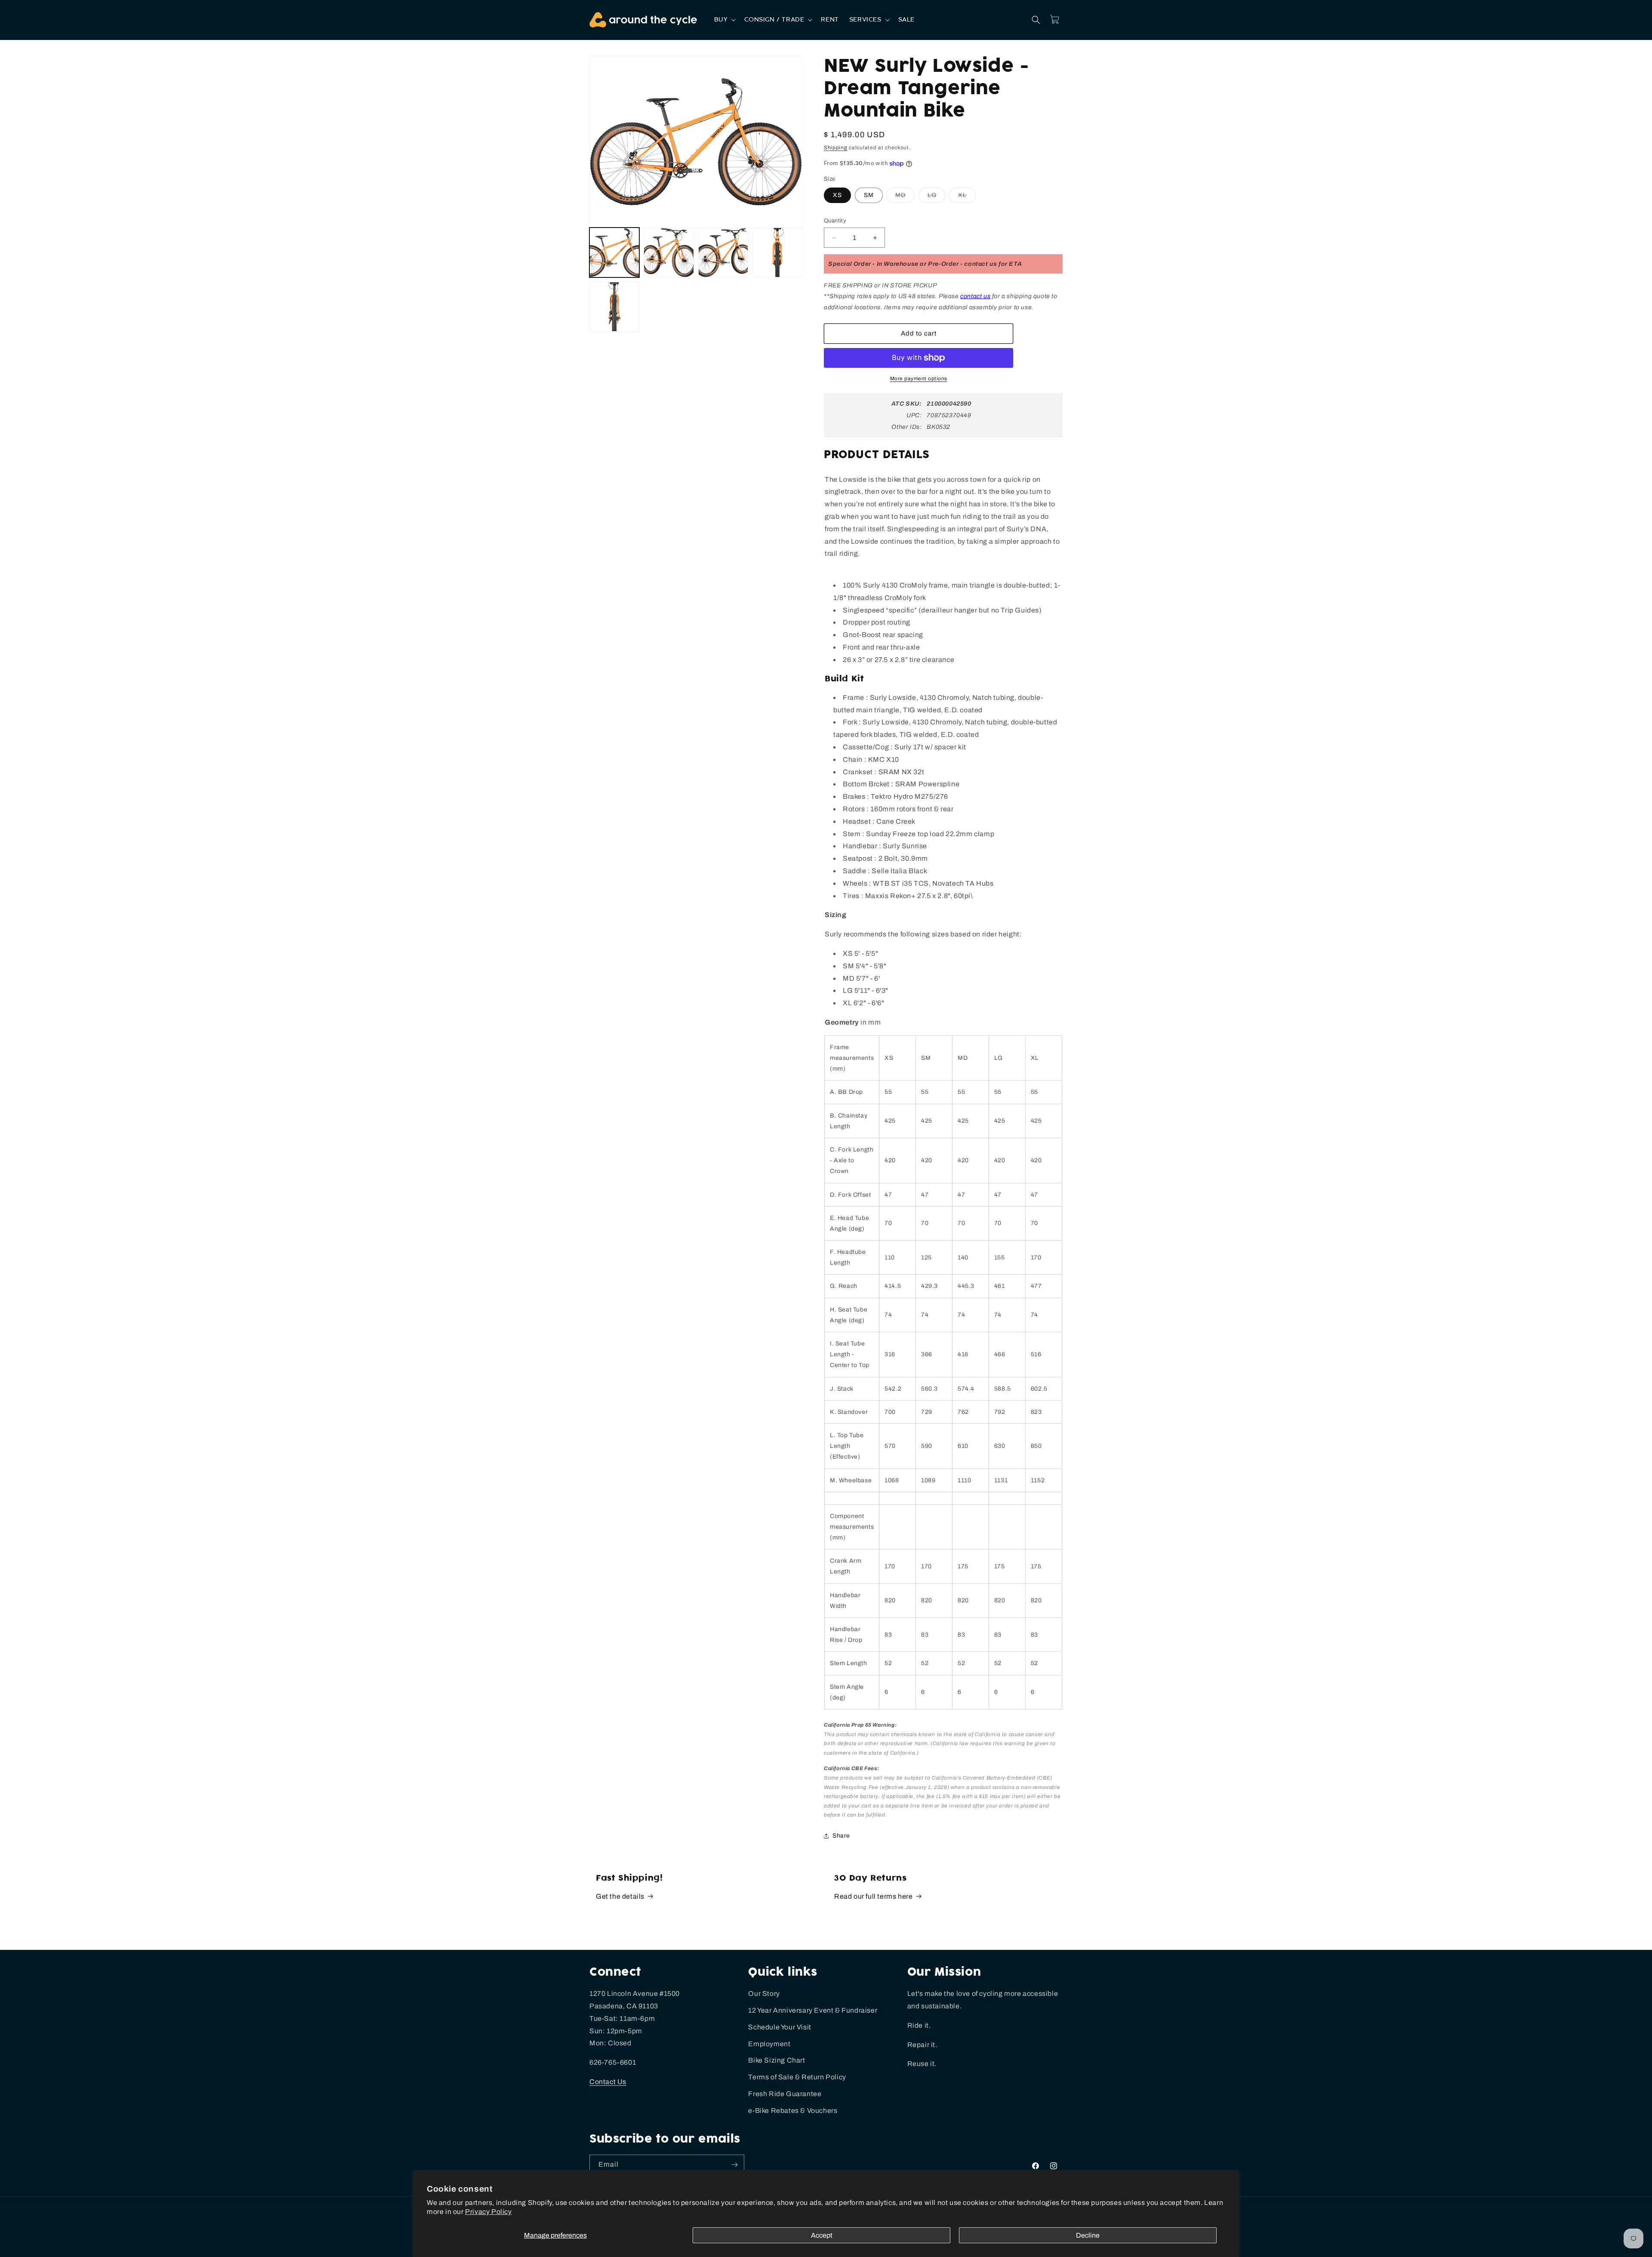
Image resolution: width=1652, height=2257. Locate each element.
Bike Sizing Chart (777, 2060)
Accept (822, 2235)
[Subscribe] (734, 2165)
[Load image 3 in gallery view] (723, 252)
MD (905, 197)
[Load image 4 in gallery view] (777, 252)
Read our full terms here (873, 1896)
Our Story (764, 1994)
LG (937, 197)
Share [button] (841, 1836)
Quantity (835, 221)
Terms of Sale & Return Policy (797, 2077)
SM (869, 195)
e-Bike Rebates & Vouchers (793, 2111)
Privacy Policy (488, 2212)
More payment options (919, 379)
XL (967, 197)
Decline (1088, 2235)
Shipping (836, 148)
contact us (975, 296)
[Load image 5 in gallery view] (614, 307)
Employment (769, 2044)
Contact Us (608, 2082)
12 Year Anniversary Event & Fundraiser (813, 2010)
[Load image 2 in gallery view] (669, 252)
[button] (724, 20)
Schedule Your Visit (780, 2027)
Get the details (620, 1896)
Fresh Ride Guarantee (785, 2094)
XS (837, 195)
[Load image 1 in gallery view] (614, 252)
